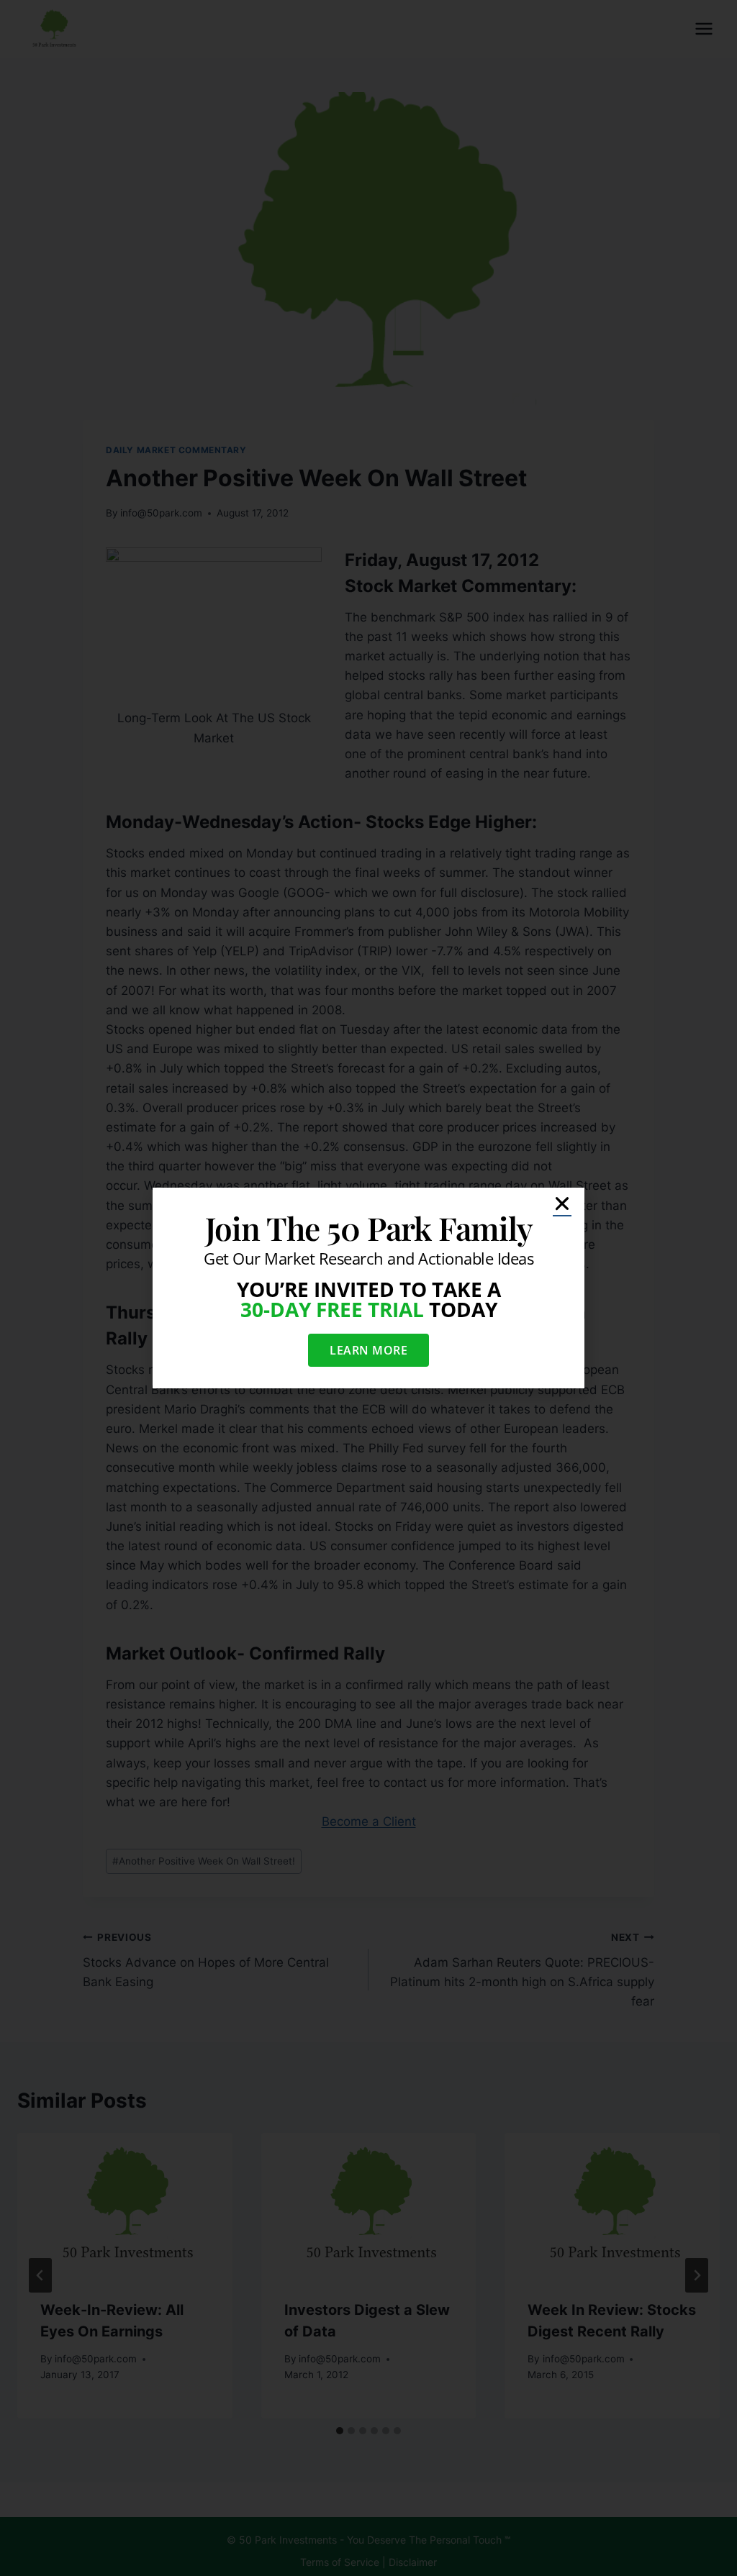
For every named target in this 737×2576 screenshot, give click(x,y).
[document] (368, 1288)
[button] (562, 1203)
